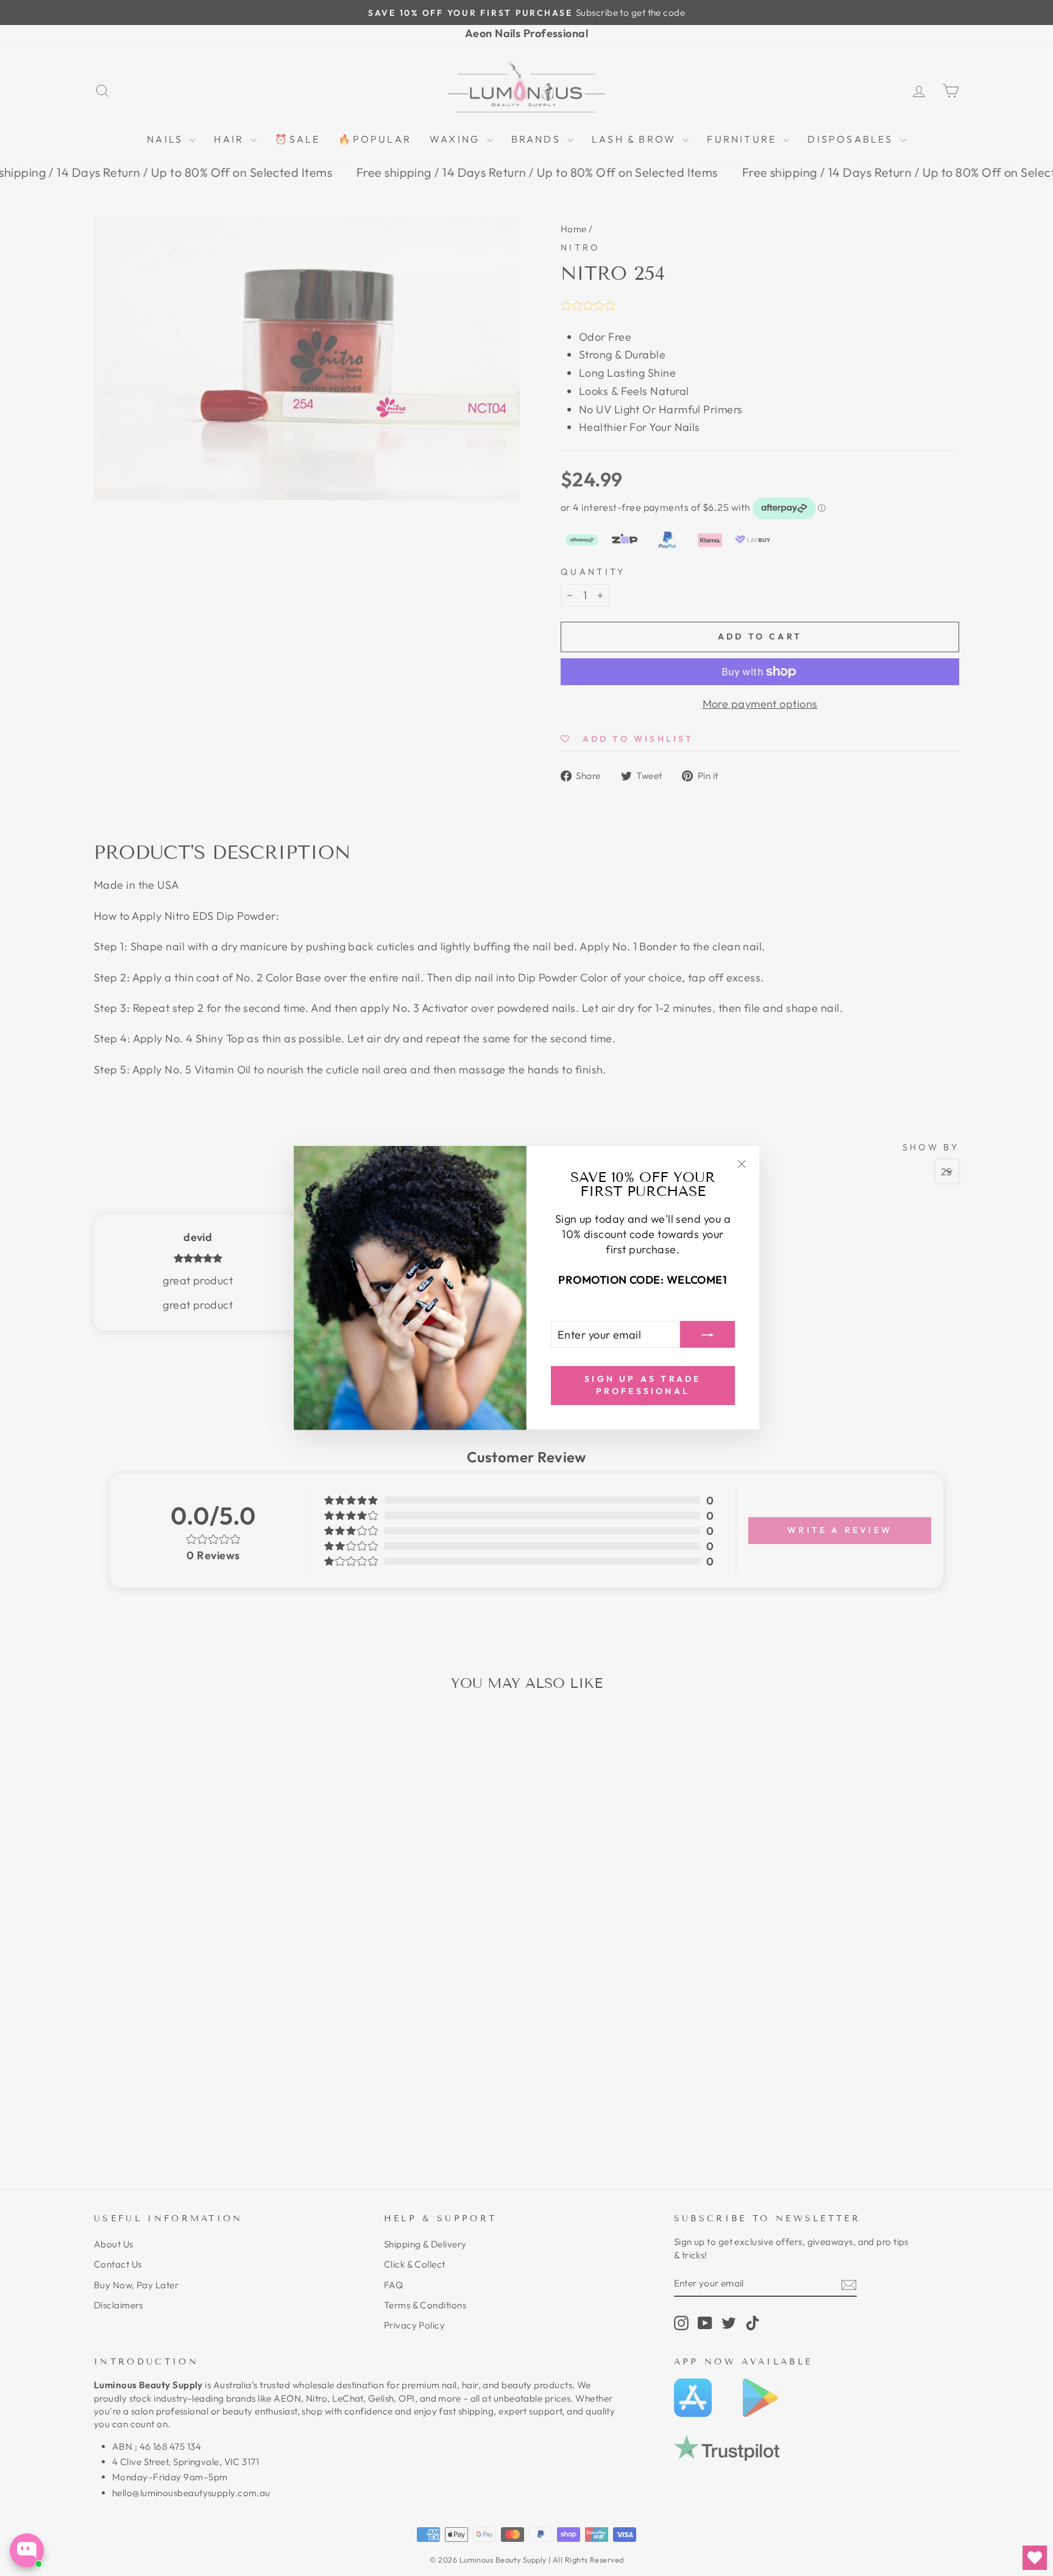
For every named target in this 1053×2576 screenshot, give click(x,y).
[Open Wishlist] (1035, 2558)
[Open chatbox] (27, 2550)
